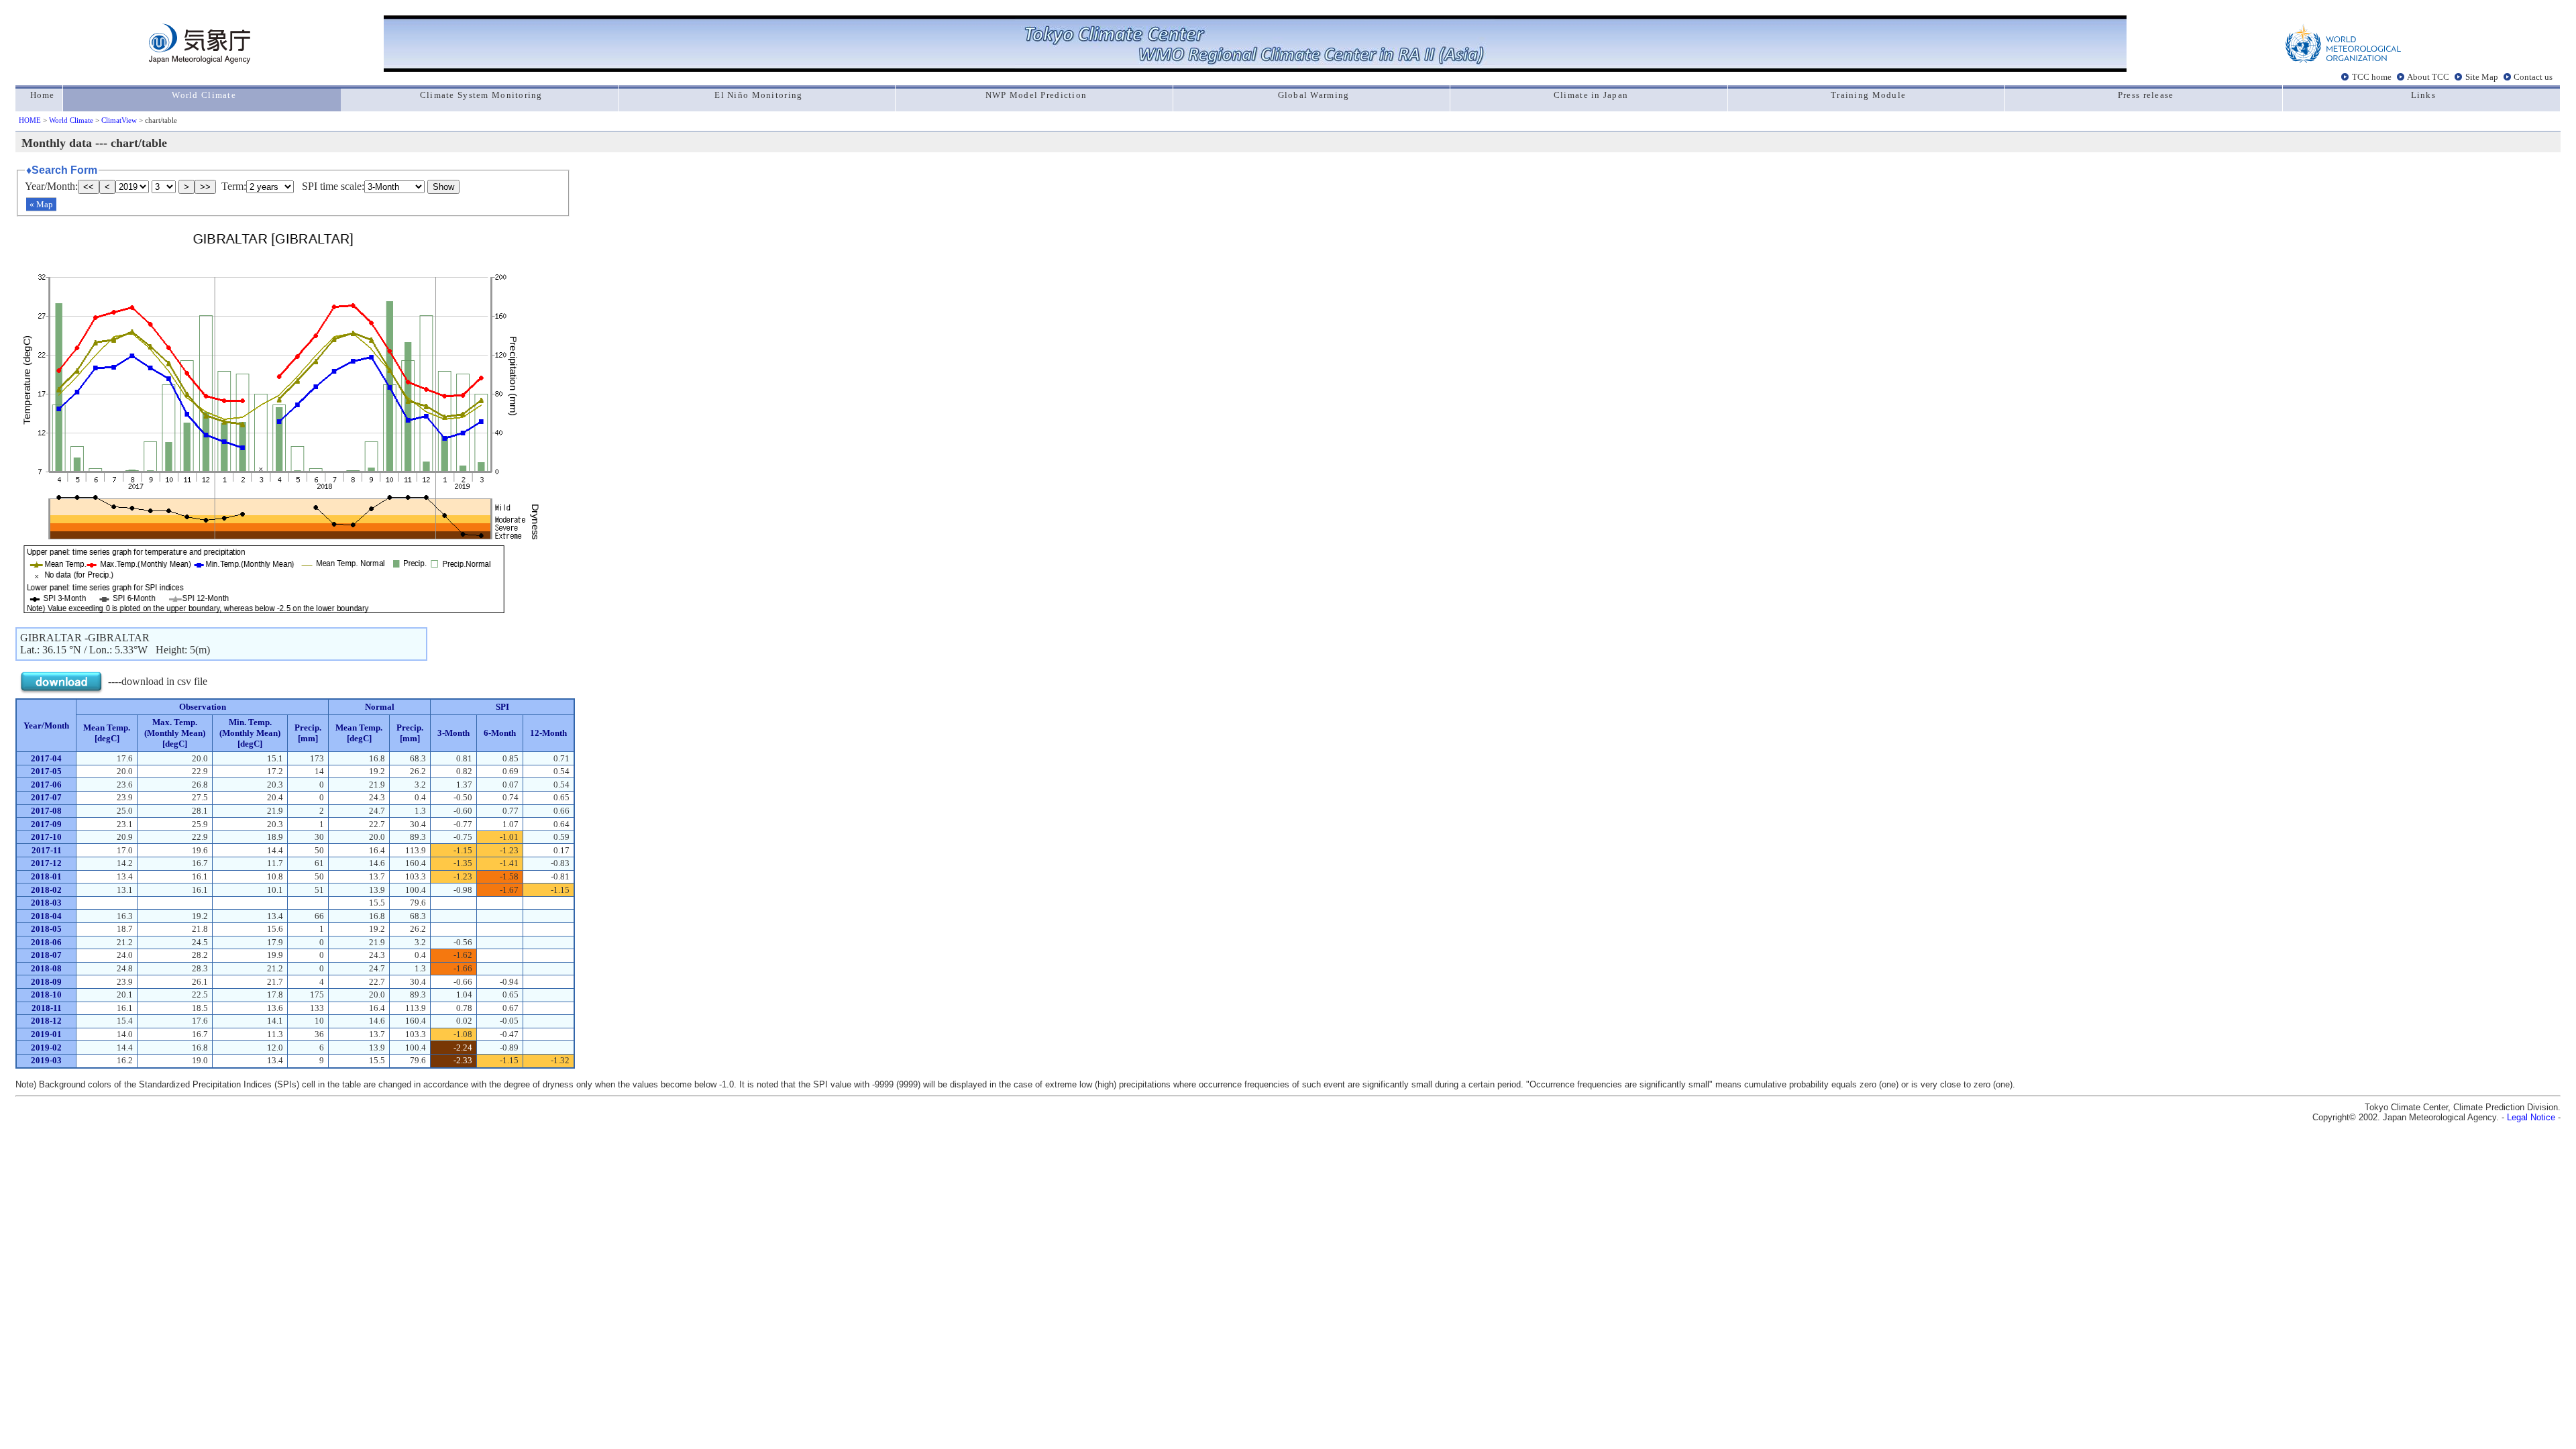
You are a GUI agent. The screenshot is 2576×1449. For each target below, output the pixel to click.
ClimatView (119, 120)
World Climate (71, 120)
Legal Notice (2531, 1117)
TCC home (2372, 76)
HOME (30, 120)
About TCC (2428, 76)
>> (205, 187)
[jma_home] (200, 60)
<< (89, 187)
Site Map (2482, 76)
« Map (41, 204)
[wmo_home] (2343, 60)
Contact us (2533, 76)
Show (443, 187)
